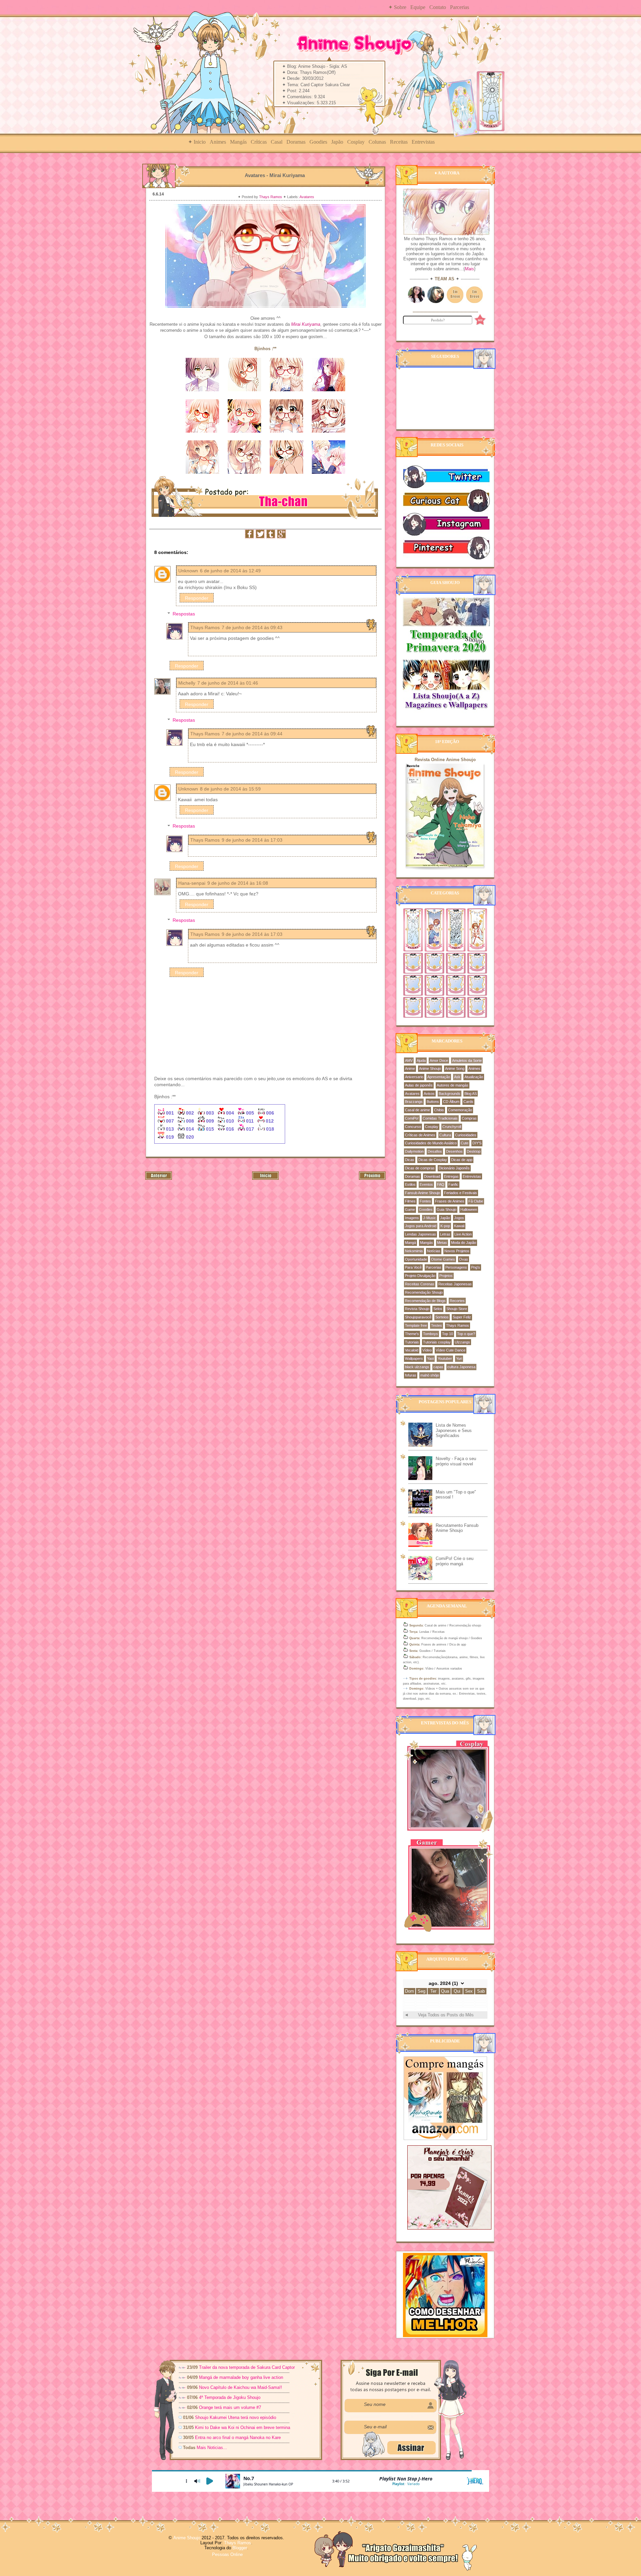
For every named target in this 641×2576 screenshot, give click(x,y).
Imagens (412, 1218)
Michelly (187, 683)
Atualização (474, 1077)
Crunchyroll (452, 1127)
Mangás (238, 142)
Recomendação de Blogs (425, 1301)
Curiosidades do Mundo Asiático (431, 1143)
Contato (438, 7)
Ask (457, 1077)
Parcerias (460, 7)
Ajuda (421, 1060)
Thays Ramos (271, 197)
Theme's (412, 1334)
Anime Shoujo (430, 1068)
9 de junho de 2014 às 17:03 (252, 840)
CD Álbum (451, 1102)
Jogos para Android (421, 1226)
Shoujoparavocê (418, 1317)
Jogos (459, 1218)
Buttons (433, 1102)
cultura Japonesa (461, 1367)
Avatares (307, 197)
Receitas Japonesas (455, 1284)
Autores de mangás (453, 1085)
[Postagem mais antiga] (372, 1178)
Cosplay (356, 142)
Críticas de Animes (420, 1135)
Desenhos (454, 1151)
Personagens (456, 1267)
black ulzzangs (417, 1367)
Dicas (410, 1160)
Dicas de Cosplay (433, 1160)
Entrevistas (423, 142)
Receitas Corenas (420, 1284)
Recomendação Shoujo (424, 1292)
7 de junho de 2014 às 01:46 (228, 683)
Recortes (457, 1301)
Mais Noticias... (212, 2448)
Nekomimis (414, 1251)
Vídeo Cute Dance (451, 1350)
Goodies (318, 142)
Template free (416, 1325)
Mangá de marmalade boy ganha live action (241, 2377)
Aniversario (414, 1077)
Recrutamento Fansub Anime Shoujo (457, 1528)
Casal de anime (417, 1110)
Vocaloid (412, 1350)
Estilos (410, 1184)
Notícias (434, 1251)
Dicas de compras (420, 1168)
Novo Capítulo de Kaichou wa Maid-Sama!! (241, 2387)
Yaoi (430, 1358)
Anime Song (455, 1068)
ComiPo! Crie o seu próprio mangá (455, 1561)
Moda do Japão (464, 1243)
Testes (437, 1325)
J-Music (430, 1218)
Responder (197, 598)
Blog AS (471, 1094)
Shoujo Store (457, 1309)
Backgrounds (450, 1094)
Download (432, 1176)
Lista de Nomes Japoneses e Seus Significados (454, 1430)
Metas (442, 1243)
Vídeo (427, 1350)
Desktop (474, 1151)
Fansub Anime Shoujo (422, 1193)
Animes (218, 142)
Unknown (188, 571)
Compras (469, 1118)
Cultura (445, 1135)
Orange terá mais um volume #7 (230, 2407)
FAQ (441, 1184)
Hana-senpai (192, 883)
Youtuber (445, 1358)
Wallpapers (414, 1358)
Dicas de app (462, 1160)
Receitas (399, 142)
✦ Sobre (397, 7)
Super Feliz (462, 1317)
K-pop (445, 1226)
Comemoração (460, 1110)
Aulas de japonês (419, 1085)
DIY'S (477, 1143)
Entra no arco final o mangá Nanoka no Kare (238, 2438)
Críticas (259, 142)
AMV (409, 1060)
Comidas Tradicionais (440, 1118)
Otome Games (443, 1259)
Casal (277, 142)
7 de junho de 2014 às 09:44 (252, 734)
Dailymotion (414, 1151)
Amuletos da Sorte (467, 1060)
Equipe (418, 7)
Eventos (426, 1184)
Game (410, 1209)
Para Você (413, 1267)
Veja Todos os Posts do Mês (446, 2015)
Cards (468, 1102)
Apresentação (439, 1077)
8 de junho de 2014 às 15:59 (230, 789)
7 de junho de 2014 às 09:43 (252, 627)
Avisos (429, 1094)
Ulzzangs (462, 1342)
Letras (445, 1234)
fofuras (411, 1375)
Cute (465, 1143)
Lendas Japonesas (420, 1234)
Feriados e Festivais (461, 1193)
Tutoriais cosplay (437, 1342)
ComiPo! (412, 1118)
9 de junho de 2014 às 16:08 (238, 883)
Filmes (410, 1201)
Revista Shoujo (417, 1309)
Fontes (425, 1201)
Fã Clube (476, 1201)
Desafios (435, 1151)
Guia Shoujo (447, 1209)
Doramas (296, 142)
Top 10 (448, 1334)
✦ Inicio (197, 142)
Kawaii (459, 1226)
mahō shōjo (430, 1375)
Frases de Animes (450, 1201)
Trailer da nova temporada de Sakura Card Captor (247, 2367)
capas (438, 1367)
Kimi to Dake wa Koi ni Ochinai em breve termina (243, 2427)
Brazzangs (414, 1102)
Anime (410, 1068)
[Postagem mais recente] (159, 1178)
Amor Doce (439, 1060)
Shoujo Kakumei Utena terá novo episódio (236, 2417)
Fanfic (453, 1184)
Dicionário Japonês (454, 1168)
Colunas (377, 142)
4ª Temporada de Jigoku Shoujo (230, 2397)
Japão (337, 142)
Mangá (410, 1243)
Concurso (413, 1127)
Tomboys (431, 1334)
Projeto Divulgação (420, 1276)
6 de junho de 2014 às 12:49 (230, 571)
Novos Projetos (457, 1251)
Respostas (184, 614)
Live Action (463, 1234)
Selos (438, 1309)
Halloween (469, 1209)
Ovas (464, 1259)
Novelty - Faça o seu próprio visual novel (456, 1461)
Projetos (446, 1276)
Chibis (439, 1110)
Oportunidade (416, 1259)
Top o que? (466, 1334)
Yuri (459, 1358)
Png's (476, 1267)
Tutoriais (412, 1342)
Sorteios (442, 1317)
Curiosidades (466, 1135)
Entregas (451, 1176)
